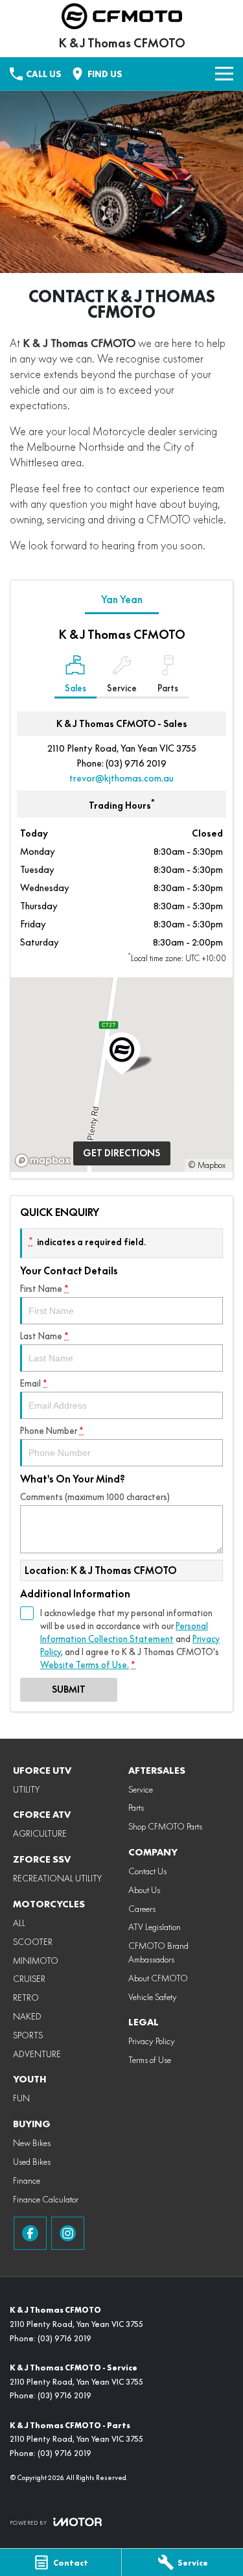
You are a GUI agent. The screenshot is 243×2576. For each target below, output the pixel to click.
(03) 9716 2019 (136, 763)
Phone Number (52, 1431)
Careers (142, 1909)
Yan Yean (122, 600)
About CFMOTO (158, 1978)
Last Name (44, 1336)
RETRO (26, 1998)
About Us (144, 1890)
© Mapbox (207, 1165)
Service (141, 1789)
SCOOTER (33, 1942)
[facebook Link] (30, 2233)
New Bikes (32, 2143)
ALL (19, 1923)
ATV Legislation (155, 1927)
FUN (21, 2098)
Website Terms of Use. (85, 1665)
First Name (44, 1289)
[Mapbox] (45, 1161)
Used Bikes (32, 2162)
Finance (27, 2180)
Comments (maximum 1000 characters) (95, 1497)
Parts (136, 1807)
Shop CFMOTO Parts (165, 1826)
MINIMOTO (36, 1961)
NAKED (27, 2016)
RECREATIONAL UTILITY (57, 1878)
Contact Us (147, 1871)
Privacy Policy (152, 2041)
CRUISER (29, 1979)
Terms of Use (150, 2060)
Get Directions (121, 1153)
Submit (69, 1689)
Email (34, 1383)
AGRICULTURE (40, 1833)
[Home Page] (121, 16)
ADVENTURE (37, 2054)
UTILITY (26, 1789)
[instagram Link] (68, 2233)
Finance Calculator (46, 2199)
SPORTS (28, 2035)
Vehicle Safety (153, 1997)
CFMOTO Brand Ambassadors (158, 1952)
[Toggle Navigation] (224, 74)
